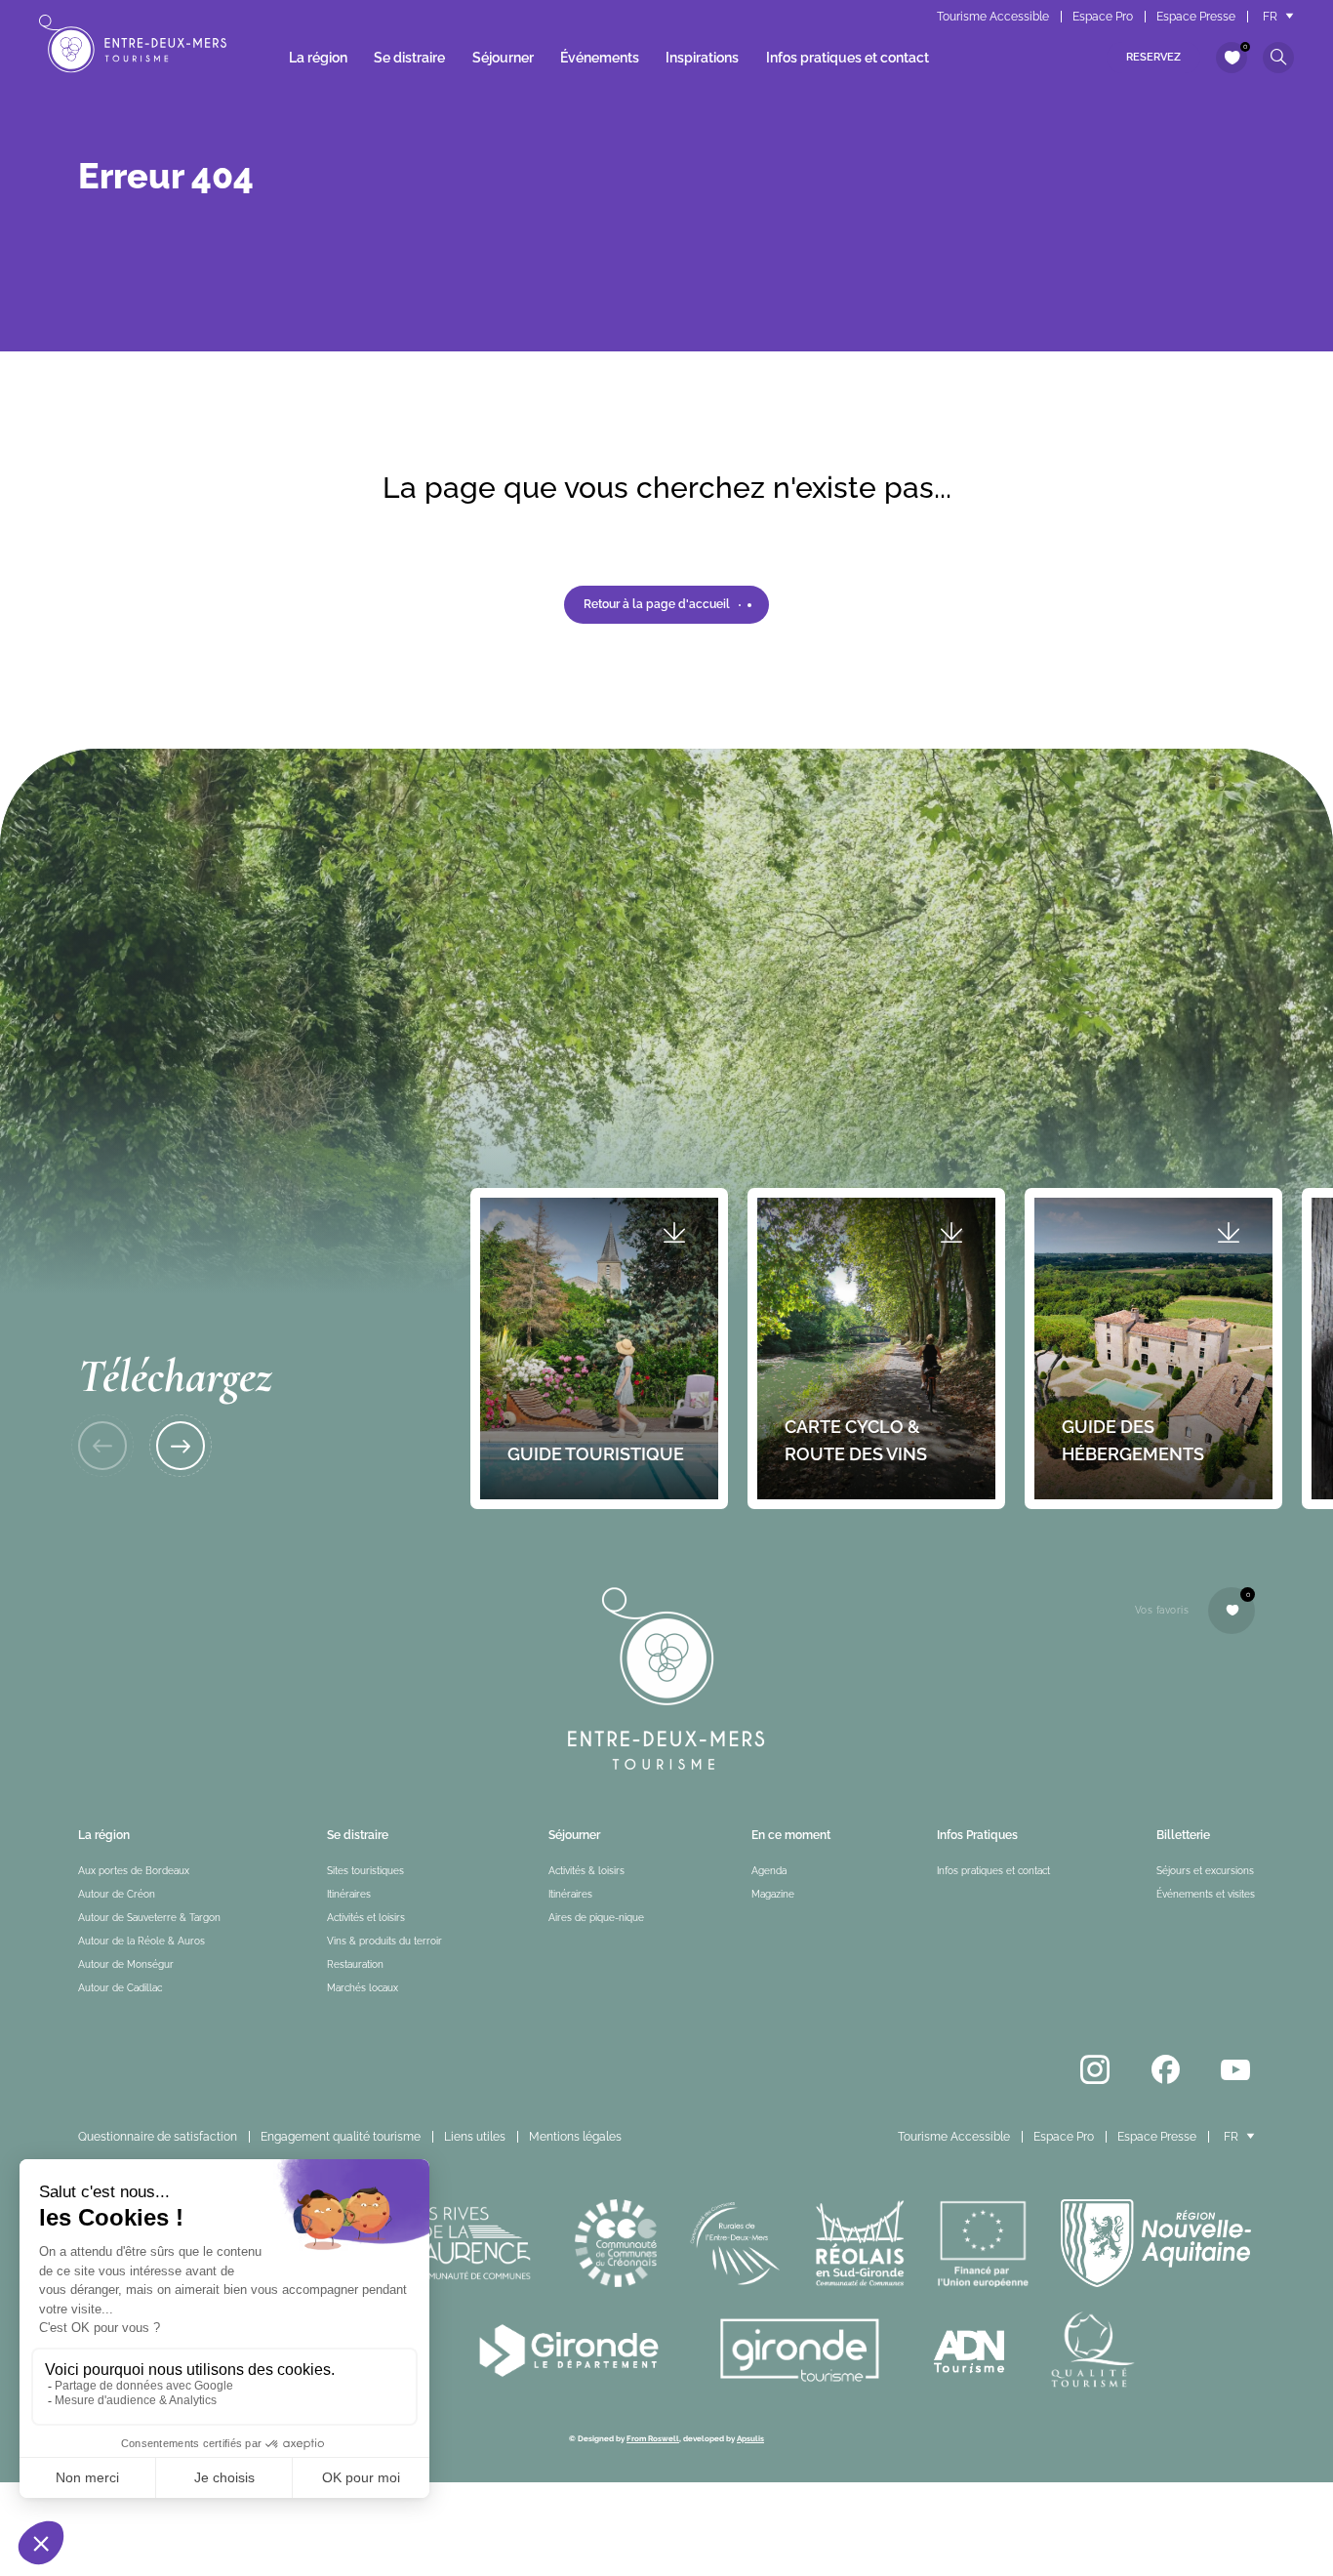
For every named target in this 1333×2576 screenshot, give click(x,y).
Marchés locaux (363, 1988)
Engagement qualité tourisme (341, 2137)
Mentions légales (575, 2137)
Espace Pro (1103, 17)
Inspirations (702, 58)
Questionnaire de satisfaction (158, 2137)
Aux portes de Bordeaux (134, 1871)
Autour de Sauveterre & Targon (149, 1918)
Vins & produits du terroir (384, 1941)
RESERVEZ (1153, 57)
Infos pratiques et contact (848, 58)
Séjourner (503, 58)
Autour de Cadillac (120, 1988)
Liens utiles (475, 2137)
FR (1270, 17)
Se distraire (409, 58)
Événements (600, 58)
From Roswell (653, 2438)
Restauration (355, 1964)
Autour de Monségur (126, 1964)
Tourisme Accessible (993, 17)
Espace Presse (1196, 17)
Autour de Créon (117, 1894)
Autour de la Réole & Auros (141, 1941)
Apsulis (750, 2438)
